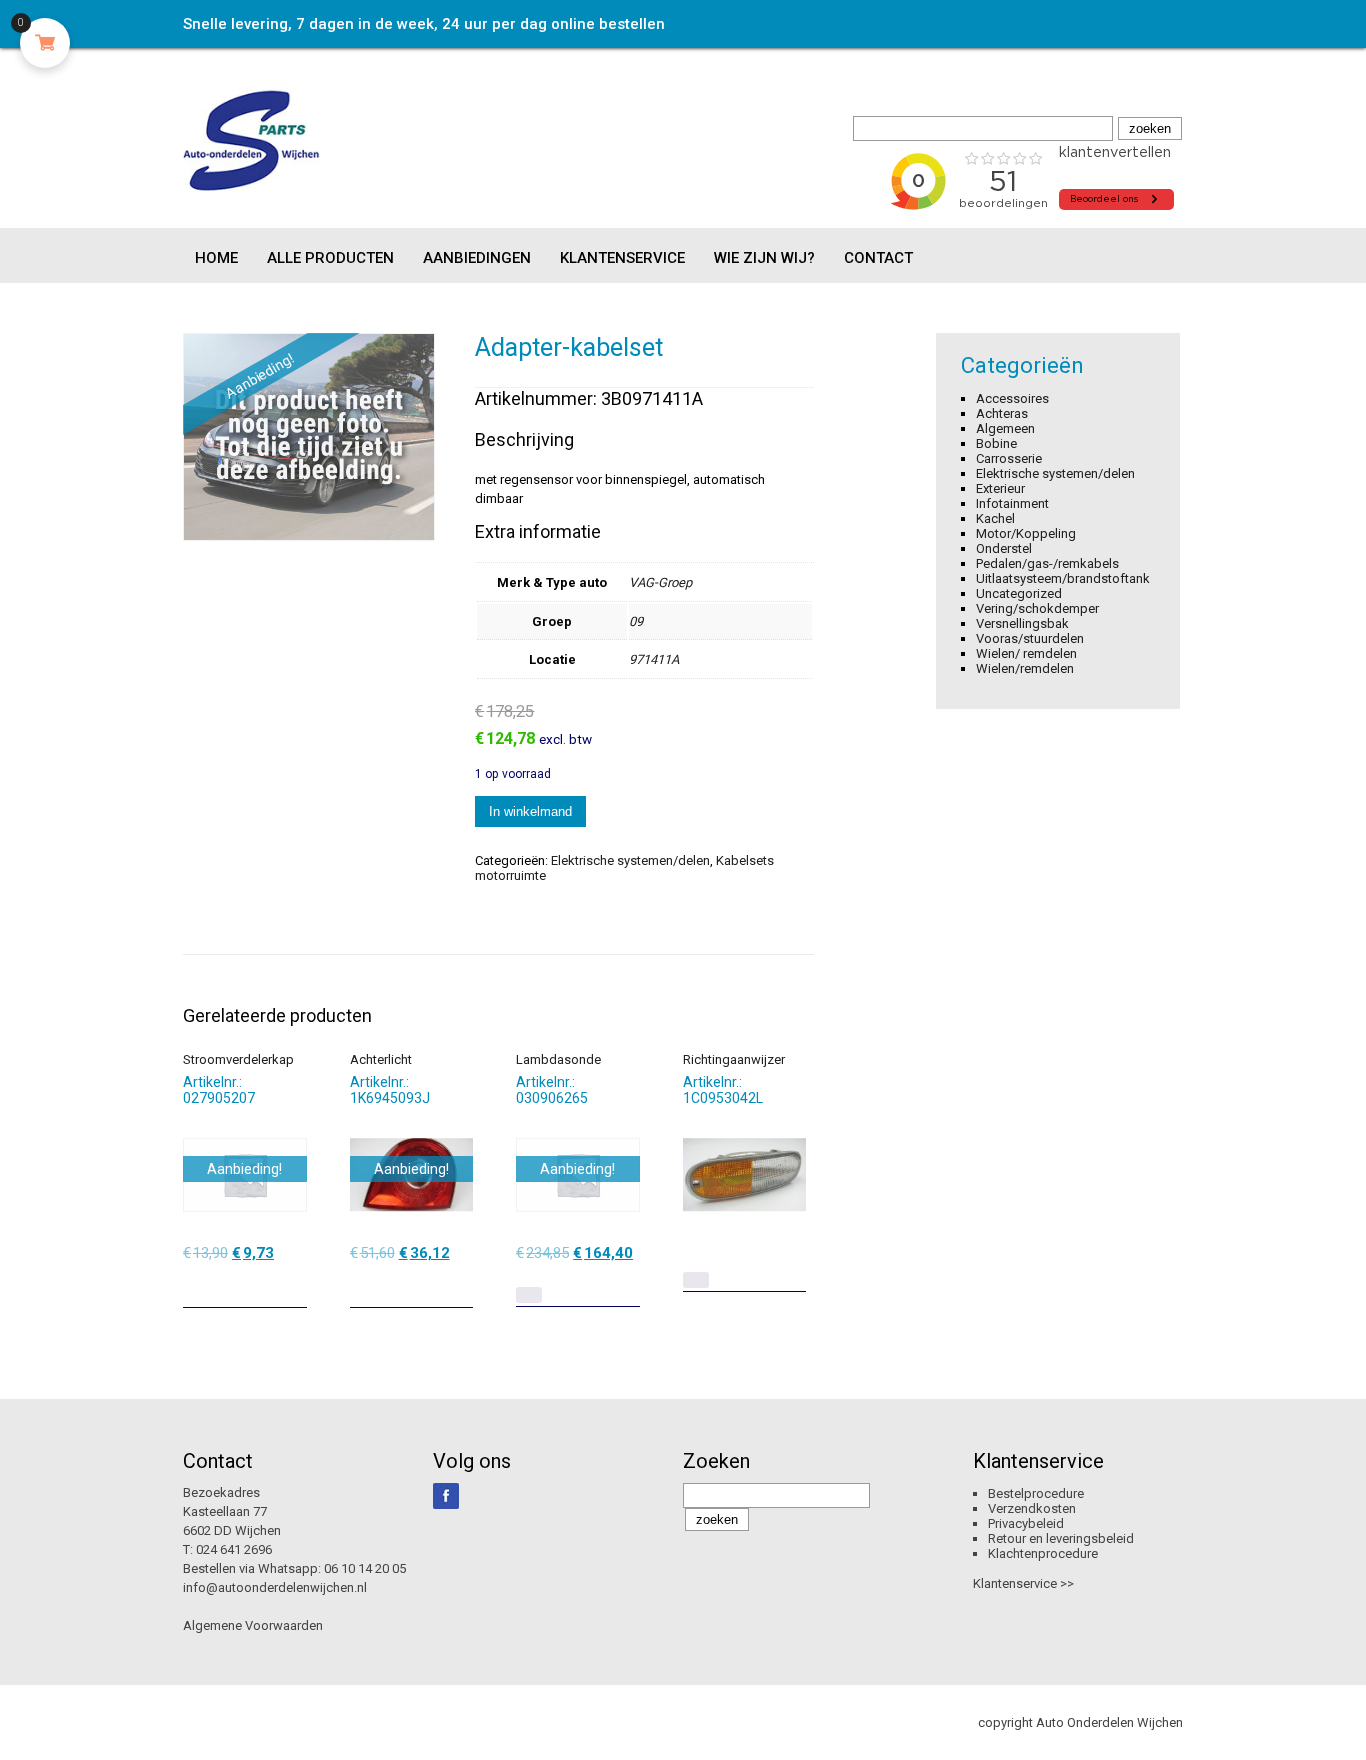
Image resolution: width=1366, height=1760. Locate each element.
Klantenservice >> (1023, 1583)
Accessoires (1012, 398)
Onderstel (1004, 548)
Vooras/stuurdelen (1030, 638)
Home (216, 258)
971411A (654, 659)
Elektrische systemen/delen (630, 860)
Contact (878, 258)
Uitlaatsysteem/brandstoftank (1063, 578)
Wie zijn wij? (764, 258)
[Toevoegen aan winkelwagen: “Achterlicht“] (460, 1285)
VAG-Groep (660, 582)
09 (636, 621)
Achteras (1002, 413)
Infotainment (1012, 503)
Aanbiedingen (477, 258)
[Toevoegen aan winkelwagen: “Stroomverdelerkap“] (294, 1285)
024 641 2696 (234, 1549)
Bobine (996, 443)
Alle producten (330, 258)
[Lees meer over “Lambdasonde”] (529, 1295)
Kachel (995, 518)
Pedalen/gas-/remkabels (1047, 563)
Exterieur (1000, 488)
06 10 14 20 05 (365, 1568)
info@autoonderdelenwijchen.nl (275, 1587)
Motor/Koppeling (1026, 533)
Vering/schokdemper (1037, 608)
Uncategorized (1019, 593)
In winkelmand (530, 811)
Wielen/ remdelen (1026, 653)
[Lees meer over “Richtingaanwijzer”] (696, 1280)
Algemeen (1005, 428)
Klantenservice (622, 258)
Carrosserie (1009, 458)
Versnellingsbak (1022, 623)
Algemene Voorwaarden (253, 1625)
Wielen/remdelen (1025, 668)
